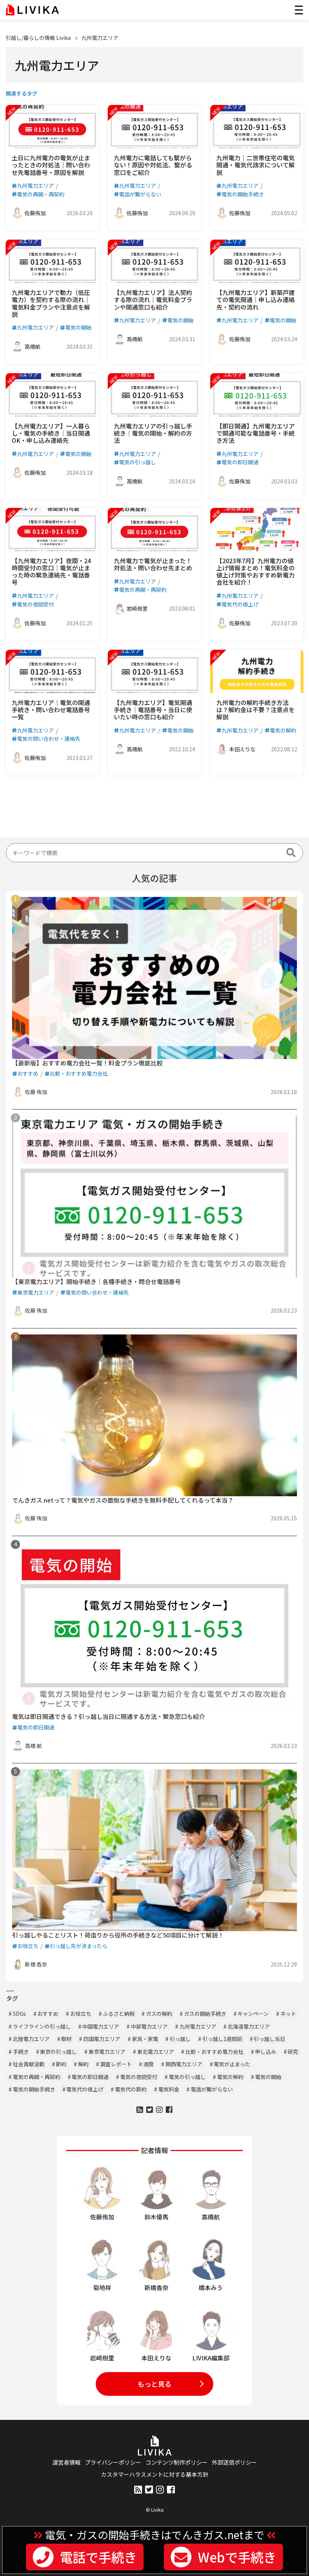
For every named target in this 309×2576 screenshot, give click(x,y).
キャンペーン (253, 2014)
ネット (288, 2014)
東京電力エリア (36, 1292)
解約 (83, 2064)
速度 (148, 2064)
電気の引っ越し (138, 462)
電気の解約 (283, 730)
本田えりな (242, 749)
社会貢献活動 (29, 2064)
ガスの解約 (159, 2014)
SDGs (19, 2014)
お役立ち (28, 1946)
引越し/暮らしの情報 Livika (38, 38)
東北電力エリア (156, 2052)
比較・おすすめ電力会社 (79, 1073)
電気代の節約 (131, 2089)
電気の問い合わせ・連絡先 (49, 739)
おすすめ (28, 1073)
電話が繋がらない (140, 194)
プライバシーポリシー (113, 2462)
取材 (66, 2039)
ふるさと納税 (119, 2014)
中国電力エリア (101, 2026)
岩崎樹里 (137, 608)
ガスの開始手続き (205, 2014)
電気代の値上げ (240, 604)
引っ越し (180, 2039)
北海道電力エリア (249, 2026)
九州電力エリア (100, 38)
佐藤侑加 (35, 213)
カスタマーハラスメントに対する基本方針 (155, 2474)
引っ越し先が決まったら (79, 1946)
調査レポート (116, 2064)
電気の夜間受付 (35, 604)
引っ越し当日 (269, 2039)
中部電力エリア (149, 2026)
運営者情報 (67, 2462)
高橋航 (32, 347)
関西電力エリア (184, 2064)
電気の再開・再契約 (41, 194)
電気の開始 (78, 327)
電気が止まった (232, 2064)
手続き (21, 2052)
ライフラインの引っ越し (42, 2026)
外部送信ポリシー (234, 2462)
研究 (293, 2052)
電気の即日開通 (240, 462)
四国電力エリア (102, 2039)
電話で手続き (98, 2557)
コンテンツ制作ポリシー (177, 2462)
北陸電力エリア (31, 2039)
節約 (61, 2064)
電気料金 (169, 2089)
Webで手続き (237, 2557)
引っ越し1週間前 (222, 2039)
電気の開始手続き (243, 194)
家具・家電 (145, 2039)
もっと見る (154, 2384)
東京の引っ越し (58, 2052)
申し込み (266, 2052)
